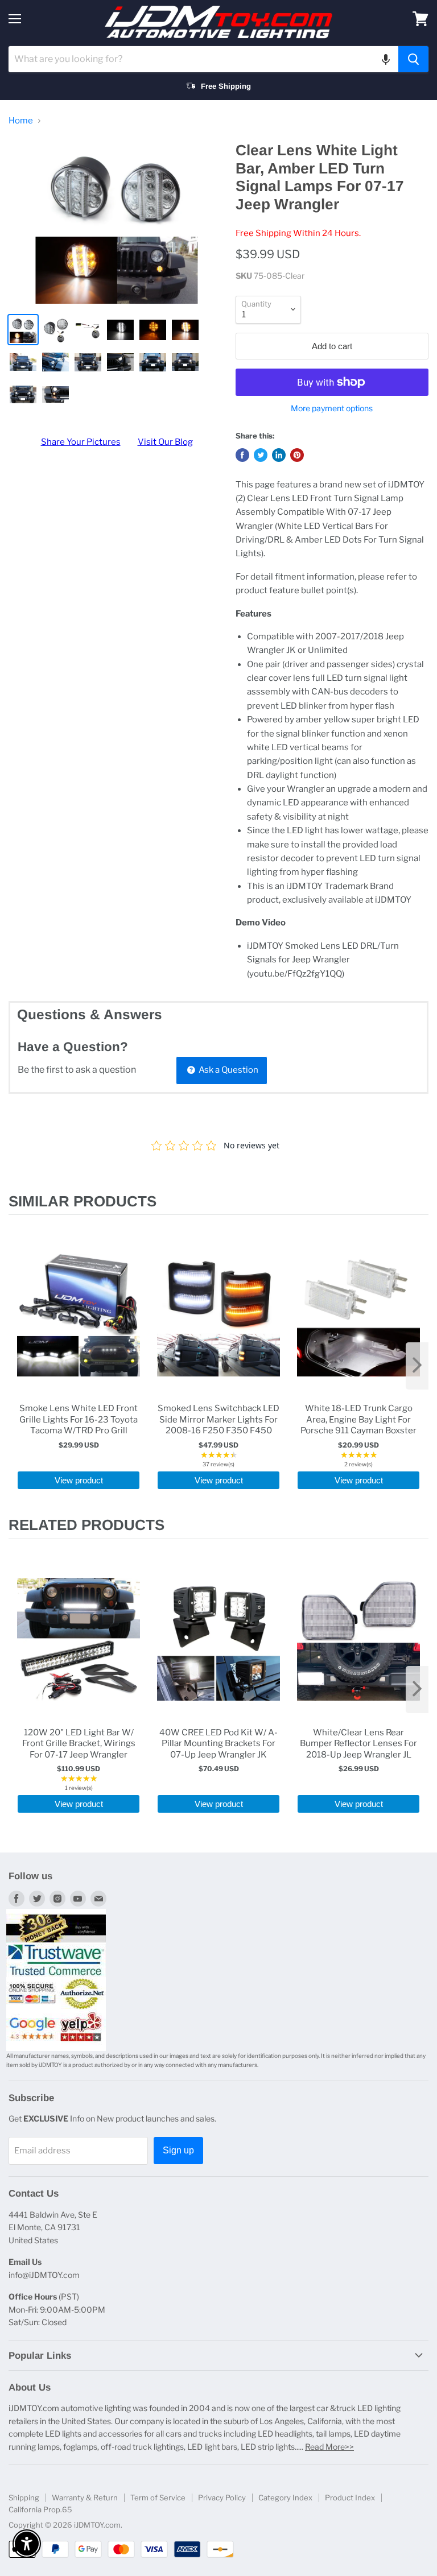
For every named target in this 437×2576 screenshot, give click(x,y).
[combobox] (203, 59)
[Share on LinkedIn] (279, 455)
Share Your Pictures (81, 442)
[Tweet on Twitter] (261, 455)
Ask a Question (228, 1070)
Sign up (178, 2150)
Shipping (24, 2498)
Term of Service (158, 2498)
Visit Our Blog (165, 442)
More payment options (332, 408)
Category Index (285, 2498)
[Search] (413, 59)
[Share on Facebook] (242, 455)
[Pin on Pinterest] (297, 455)
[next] (417, 1366)
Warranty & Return (85, 2498)
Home (21, 121)
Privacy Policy (222, 2498)
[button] (386, 59)
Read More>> (329, 2447)
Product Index (350, 2498)
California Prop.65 (40, 2509)
